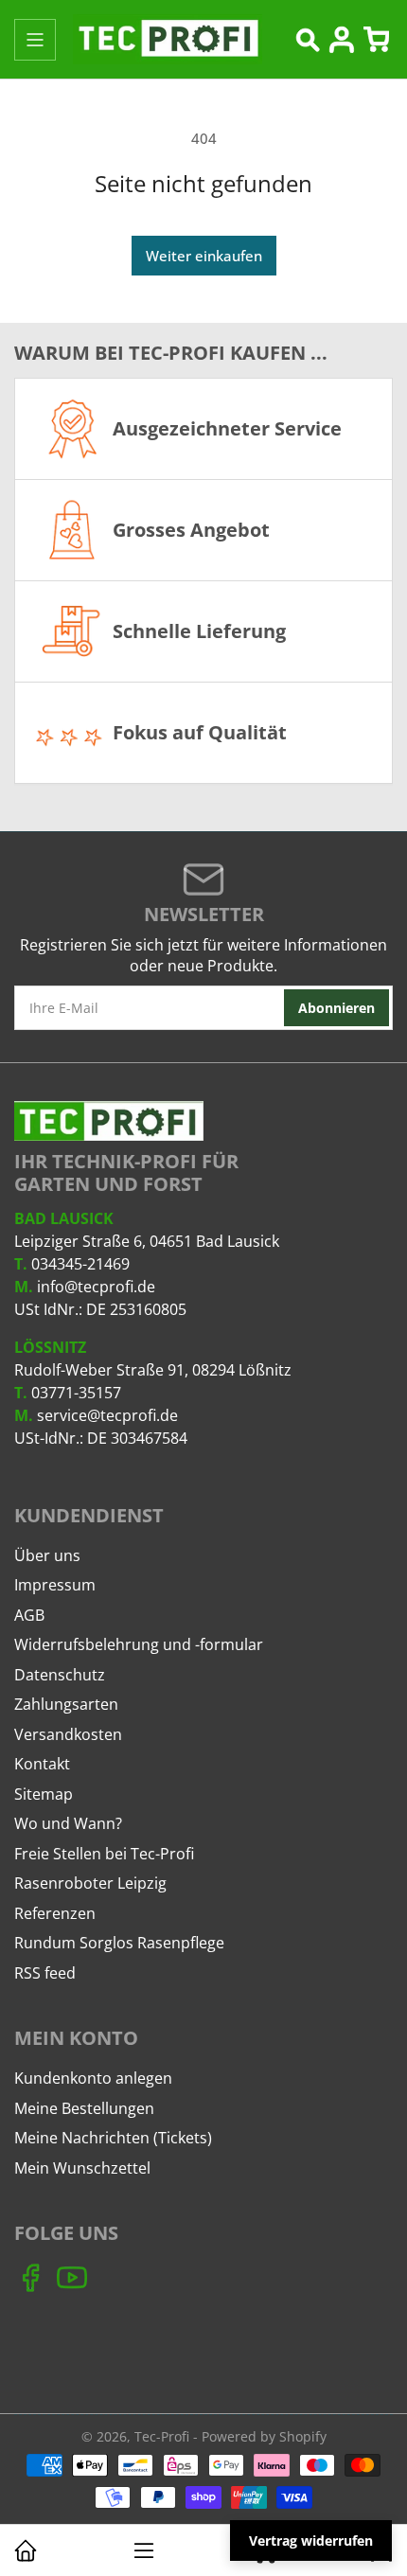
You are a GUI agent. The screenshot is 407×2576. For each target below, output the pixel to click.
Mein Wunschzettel (82, 2168)
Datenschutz (60, 1675)
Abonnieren (336, 1008)
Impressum (55, 1585)
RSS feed (45, 1973)
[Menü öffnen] (35, 40)
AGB (29, 1615)
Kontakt (42, 1764)
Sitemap (44, 1794)
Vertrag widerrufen (311, 2540)
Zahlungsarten (66, 1704)
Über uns (47, 1555)
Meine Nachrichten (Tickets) (113, 2138)
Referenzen (55, 1913)
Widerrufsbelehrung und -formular (139, 1644)
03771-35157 (76, 1393)
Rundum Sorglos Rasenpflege (119, 1943)
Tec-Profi (162, 2436)
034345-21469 (80, 1264)
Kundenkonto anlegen (93, 2078)
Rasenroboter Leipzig (90, 1883)
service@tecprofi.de (107, 1415)
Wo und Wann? (68, 1823)
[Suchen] (308, 40)
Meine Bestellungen (84, 2108)
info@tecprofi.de (96, 1287)
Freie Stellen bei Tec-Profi (104, 1854)
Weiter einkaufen (204, 256)
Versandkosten (68, 1734)
